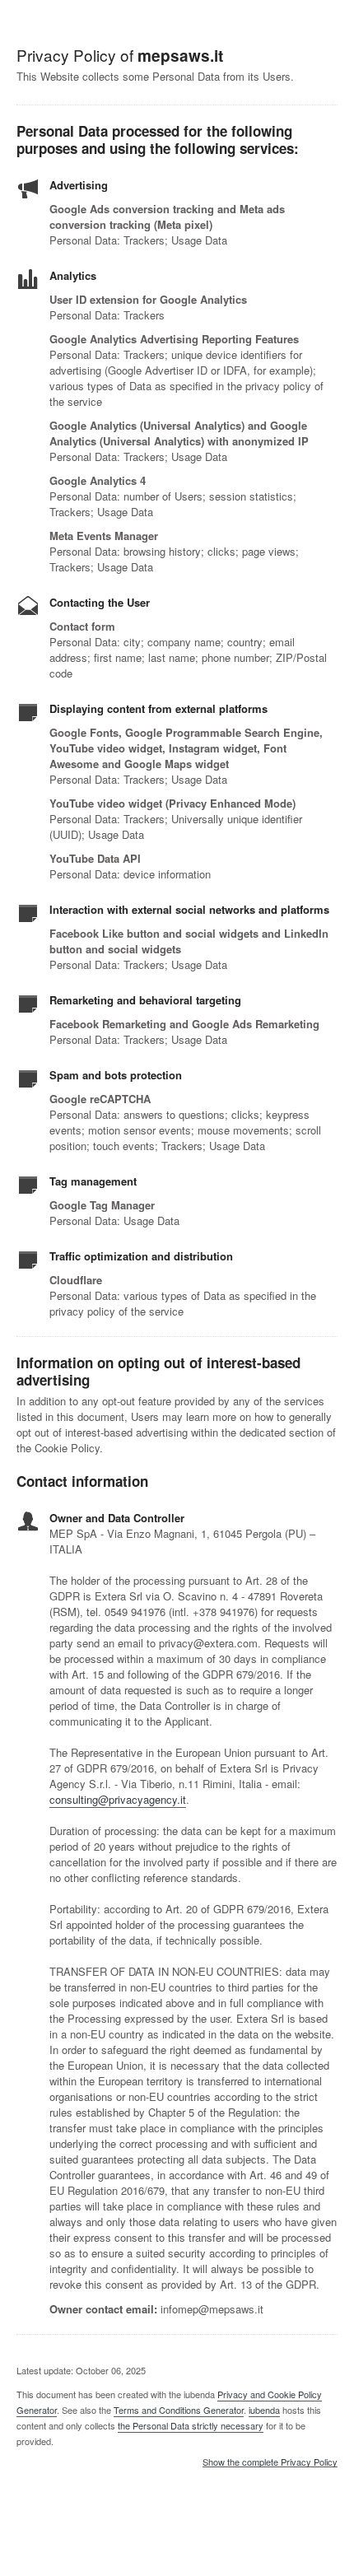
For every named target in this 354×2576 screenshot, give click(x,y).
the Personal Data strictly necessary (191, 2425)
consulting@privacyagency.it (118, 1799)
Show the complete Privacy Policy (270, 2462)
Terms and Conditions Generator (179, 2410)
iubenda (264, 2410)
